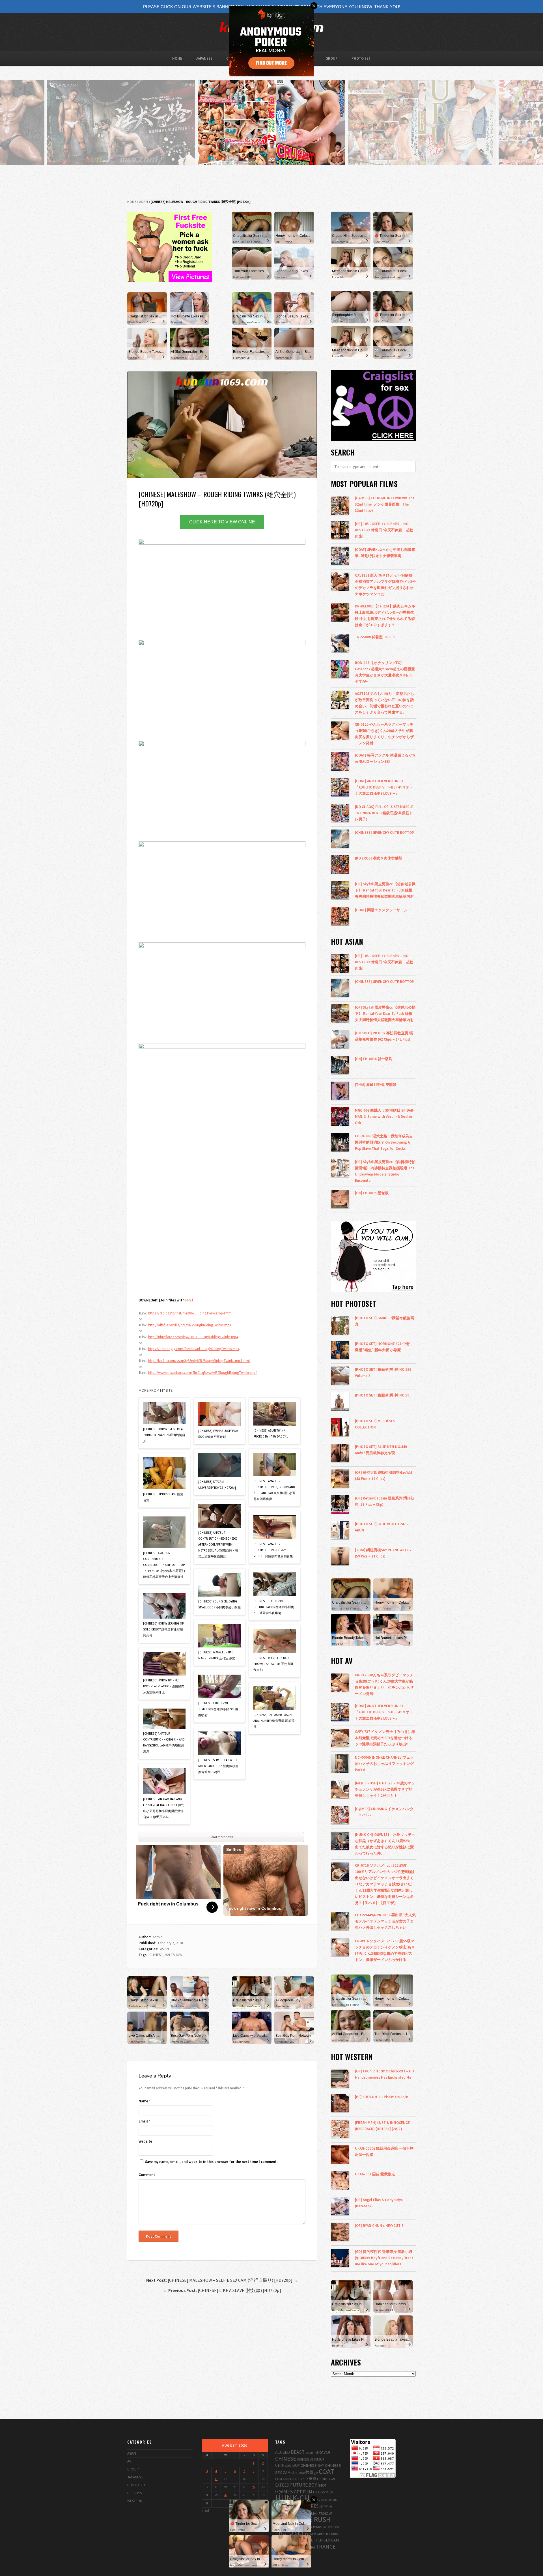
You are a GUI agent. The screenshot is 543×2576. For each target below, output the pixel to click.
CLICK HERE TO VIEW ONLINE (222, 522)
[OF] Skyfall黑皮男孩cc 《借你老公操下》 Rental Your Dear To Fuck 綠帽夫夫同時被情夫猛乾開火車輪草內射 (385, 890)
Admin (158, 1937)
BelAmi (310, 2453)
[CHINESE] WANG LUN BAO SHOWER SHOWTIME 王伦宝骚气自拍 (273, 1664)
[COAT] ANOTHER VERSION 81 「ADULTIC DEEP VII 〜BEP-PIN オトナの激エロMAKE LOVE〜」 (384, 787)
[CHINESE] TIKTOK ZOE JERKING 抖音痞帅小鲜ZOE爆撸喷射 (218, 1709)
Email (145, 2121)
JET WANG (326, 2507)
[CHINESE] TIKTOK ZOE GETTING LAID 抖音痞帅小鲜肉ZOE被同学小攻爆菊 (274, 1607)
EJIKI (302, 2479)
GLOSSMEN (323, 2492)
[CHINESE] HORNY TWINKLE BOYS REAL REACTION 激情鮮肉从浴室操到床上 (164, 1686)
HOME (177, 58)
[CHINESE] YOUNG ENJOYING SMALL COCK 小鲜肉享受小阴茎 (219, 1604)
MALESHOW (173, 1955)
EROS (311, 2479)
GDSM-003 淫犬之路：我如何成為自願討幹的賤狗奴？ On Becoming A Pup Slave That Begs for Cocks (384, 1142)
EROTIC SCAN (326, 2479)
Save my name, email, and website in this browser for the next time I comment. (211, 2162)
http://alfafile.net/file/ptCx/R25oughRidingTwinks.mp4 (190, 1325)
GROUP (332, 58)
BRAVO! (323, 2452)
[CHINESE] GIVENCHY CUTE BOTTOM (385, 832)
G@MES (284, 2491)
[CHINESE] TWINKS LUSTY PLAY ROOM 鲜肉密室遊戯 (218, 1434)
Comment (147, 2175)
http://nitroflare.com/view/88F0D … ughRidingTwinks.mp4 (193, 1337)
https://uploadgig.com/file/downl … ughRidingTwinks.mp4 (194, 1349)
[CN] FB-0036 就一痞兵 (374, 1059)
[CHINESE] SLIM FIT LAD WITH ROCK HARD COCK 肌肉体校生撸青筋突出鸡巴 (218, 1766)
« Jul (205, 2511)
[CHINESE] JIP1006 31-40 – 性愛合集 (163, 1497)
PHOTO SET (361, 58)
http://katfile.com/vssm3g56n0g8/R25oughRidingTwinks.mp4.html (199, 1361)
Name (145, 2101)
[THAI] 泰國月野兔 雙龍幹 (376, 1084)
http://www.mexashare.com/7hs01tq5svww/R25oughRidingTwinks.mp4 (203, 1373)
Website (145, 2141)
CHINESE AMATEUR (311, 2459)
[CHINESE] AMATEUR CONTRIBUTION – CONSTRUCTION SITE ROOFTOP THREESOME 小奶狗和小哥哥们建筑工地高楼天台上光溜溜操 (164, 1565)
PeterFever (334, 2527)
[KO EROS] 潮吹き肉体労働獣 (379, 858)
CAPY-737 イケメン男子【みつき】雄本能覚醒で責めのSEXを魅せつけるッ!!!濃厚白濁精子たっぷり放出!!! (385, 1738)
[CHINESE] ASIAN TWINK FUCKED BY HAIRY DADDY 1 (271, 1433)
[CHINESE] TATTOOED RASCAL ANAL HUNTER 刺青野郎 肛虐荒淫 (274, 1721)
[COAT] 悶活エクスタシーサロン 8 (383, 910)
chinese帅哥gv (305, 2472)
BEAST (298, 2452)
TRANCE (326, 2546)
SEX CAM (331, 2540)
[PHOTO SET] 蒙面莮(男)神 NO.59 (382, 1395)
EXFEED (282, 2485)
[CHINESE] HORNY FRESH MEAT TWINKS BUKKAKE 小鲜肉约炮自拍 (164, 1435)
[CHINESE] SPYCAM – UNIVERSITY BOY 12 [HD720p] (217, 1485)
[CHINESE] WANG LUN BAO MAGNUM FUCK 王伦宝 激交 (217, 1655)
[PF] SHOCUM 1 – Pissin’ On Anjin (382, 2097)
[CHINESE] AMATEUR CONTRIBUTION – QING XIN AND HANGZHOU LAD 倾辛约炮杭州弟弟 (164, 1742)
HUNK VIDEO (319, 2500)
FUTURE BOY (304, 2485)
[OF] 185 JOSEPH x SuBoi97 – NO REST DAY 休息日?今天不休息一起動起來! (384, 530)
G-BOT (322, 2485)
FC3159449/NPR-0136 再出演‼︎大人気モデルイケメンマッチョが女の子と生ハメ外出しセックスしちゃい (385, 1921)
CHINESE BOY (287, 2465)
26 (225, 2495)
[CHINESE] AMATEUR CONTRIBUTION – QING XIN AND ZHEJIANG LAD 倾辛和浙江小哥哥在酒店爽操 (274, 1490)
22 (254, 2487)
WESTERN (135, 2501)
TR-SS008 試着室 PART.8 (375, 637)
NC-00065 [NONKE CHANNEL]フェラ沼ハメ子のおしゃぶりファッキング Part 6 (384, 1763)
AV (129, 2461)
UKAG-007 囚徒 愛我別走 (375, 2174)
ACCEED (283, 2452)
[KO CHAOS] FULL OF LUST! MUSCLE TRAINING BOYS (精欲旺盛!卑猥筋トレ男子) (384, 813)
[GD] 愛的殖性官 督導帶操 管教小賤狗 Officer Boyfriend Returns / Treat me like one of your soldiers (384, 2258)
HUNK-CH (292, 2498)
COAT (327, 2471)
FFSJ (189, 1300)
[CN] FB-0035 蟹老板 (372, 1193)
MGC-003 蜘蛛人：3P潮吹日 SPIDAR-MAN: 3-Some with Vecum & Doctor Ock (385, 1116)
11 (216, 2479)
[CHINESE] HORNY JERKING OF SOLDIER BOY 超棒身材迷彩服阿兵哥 (163, 1629)
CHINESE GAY (312, 2465)
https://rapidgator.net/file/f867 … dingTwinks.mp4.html (190, 1313)
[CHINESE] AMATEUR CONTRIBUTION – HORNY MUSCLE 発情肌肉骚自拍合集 (273, 1550)
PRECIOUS (331, 2534)
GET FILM (303, 2492)
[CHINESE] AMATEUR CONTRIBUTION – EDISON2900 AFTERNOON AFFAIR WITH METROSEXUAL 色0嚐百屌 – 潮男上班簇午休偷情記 (218, 1544)
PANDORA (319, 2527)
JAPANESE (204, 58)
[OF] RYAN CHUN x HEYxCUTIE (379, 2225)
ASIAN (144, 202)
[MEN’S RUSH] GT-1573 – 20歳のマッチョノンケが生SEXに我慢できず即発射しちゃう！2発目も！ (385, 1789)
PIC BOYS (134, 2493)
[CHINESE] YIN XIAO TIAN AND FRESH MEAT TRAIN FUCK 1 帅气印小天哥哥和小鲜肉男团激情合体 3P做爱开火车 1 (164, 1808)
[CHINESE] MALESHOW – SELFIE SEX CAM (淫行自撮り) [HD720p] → (222, 2280)
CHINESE (156, 1955)
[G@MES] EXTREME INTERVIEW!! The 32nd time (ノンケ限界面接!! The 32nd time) (385, 504)
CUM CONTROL (286, 2479)
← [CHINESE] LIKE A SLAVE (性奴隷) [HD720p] (222, 2290)
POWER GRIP (314, 2534)
